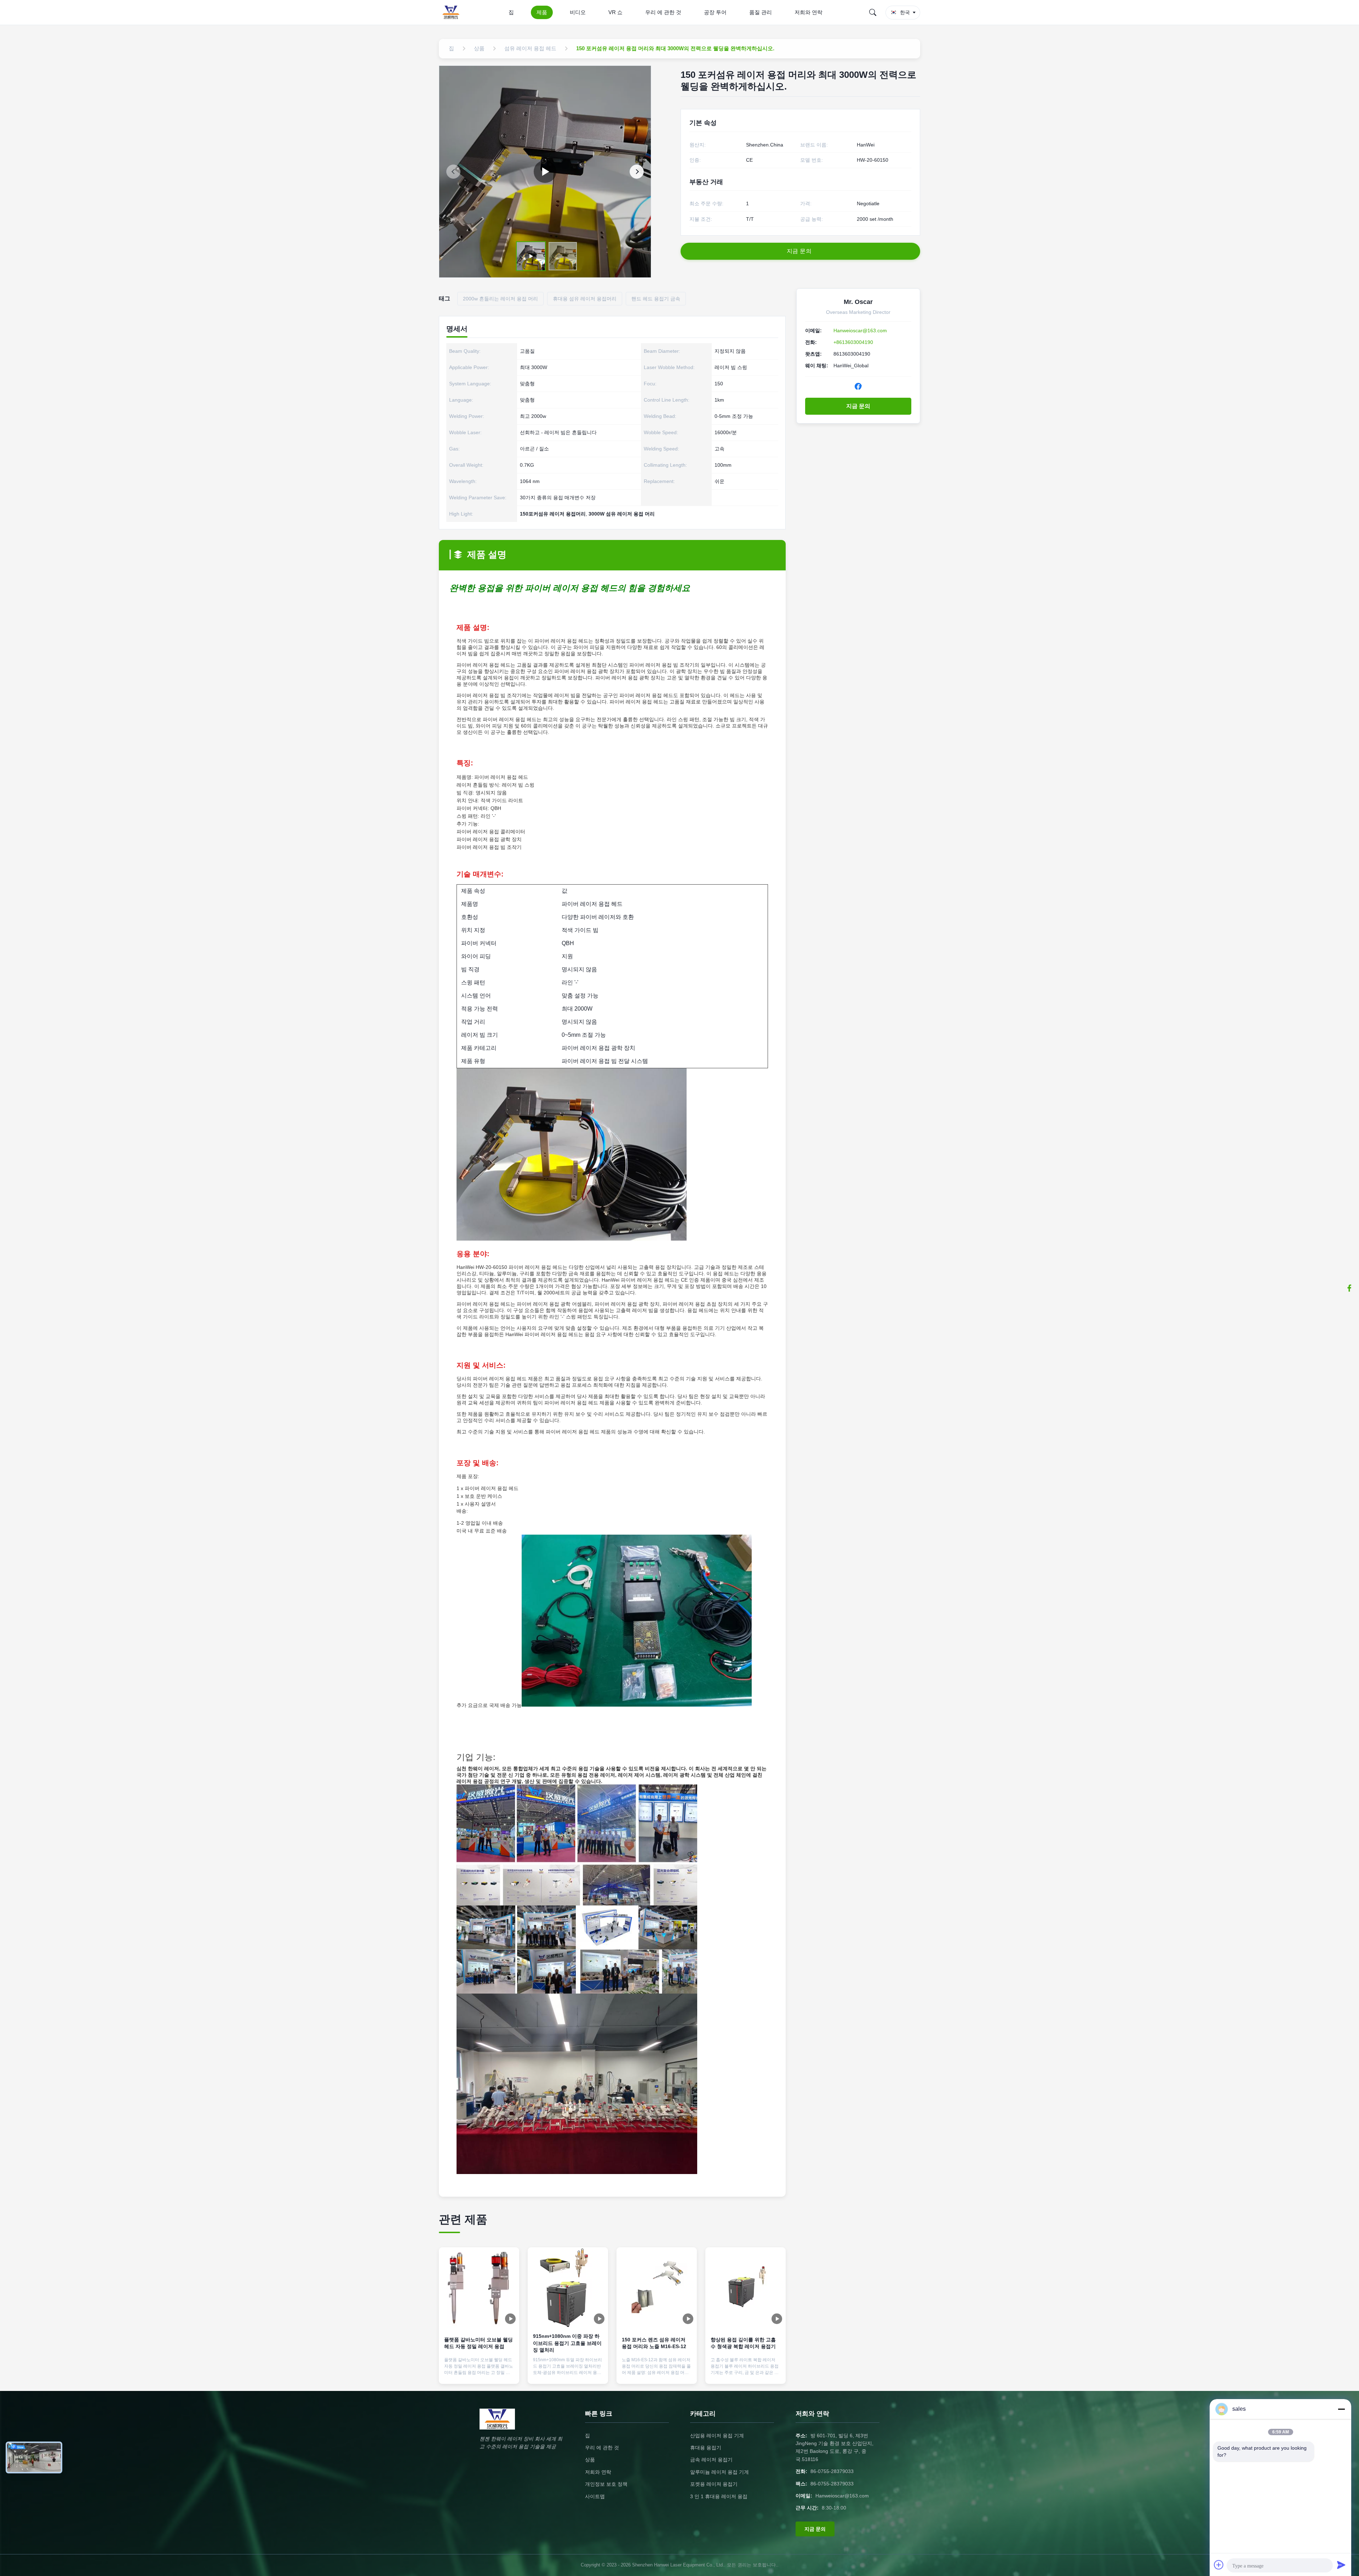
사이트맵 (595, 2496)
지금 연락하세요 (479, 2372)
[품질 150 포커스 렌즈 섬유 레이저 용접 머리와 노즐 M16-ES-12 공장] (657, 2287)
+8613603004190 (853, 342)
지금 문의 (858, 406)
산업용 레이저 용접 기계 (717, 2436)
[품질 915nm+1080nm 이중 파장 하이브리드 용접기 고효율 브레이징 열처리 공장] (568, 2287)
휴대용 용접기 (706, 2448)
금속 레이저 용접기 (711, 2460)
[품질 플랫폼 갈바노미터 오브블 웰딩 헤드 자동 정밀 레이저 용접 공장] (479, 2287)
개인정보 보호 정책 (606, 2484)
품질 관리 (761, 12)
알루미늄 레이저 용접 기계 (719, 2472)
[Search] (873, 12)
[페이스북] (1349, 1288)
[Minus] (1341, 2409)
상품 (590, 2460)
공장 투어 (715, 12)
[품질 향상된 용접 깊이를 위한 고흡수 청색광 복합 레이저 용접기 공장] (746, 2287)
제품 (542, 12)
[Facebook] (858, 386)
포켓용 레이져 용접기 (714, 2484)
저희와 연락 (808, 12)
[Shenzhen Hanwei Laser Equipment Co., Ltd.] (452, 12)
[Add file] (1219, 2565)
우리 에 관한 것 (663, 12)
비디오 (578, 12)
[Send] (1341, 2565)
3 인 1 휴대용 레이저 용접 (719, 2496)
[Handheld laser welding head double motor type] (545, 172)
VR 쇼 (615, 12)
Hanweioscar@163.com (860, 330)
